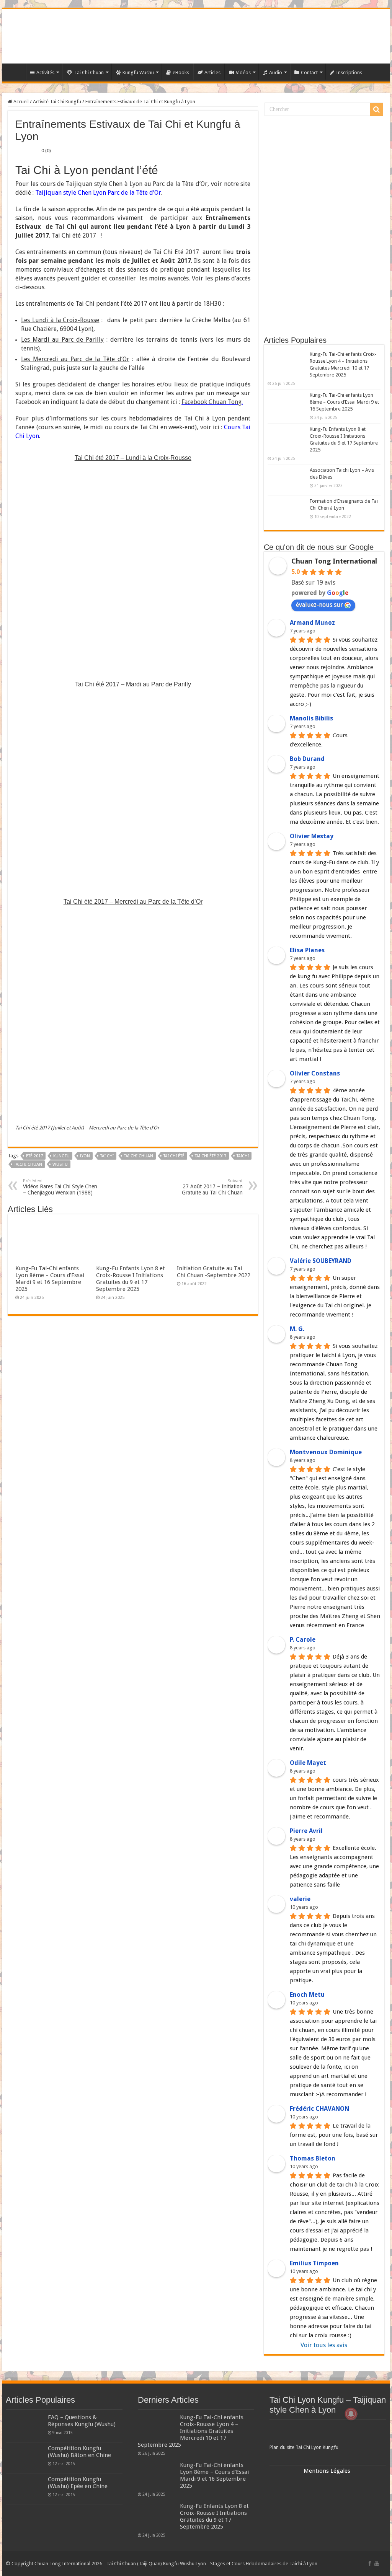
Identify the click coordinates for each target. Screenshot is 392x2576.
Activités (45, 73)
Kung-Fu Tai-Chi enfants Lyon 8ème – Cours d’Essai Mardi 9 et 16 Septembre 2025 (50, 1279)
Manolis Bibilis (311, 718)
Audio (276, 73)
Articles (212, 73)
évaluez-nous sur (319, 605)
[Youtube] (377, 2563)
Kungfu (61, 1156)
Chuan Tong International (334, 561)
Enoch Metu (307, 1995)
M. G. (297, 1329)
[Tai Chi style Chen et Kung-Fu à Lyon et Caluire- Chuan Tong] (196, 36)
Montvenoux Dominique (326, 1452)
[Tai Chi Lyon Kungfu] (328, 2433)
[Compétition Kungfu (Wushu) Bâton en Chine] (25, 2458)
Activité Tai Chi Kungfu (57, 102)
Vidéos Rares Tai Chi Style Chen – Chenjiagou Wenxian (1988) (60, 1187)
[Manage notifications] (351, 2414)
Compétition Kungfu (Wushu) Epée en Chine (78, 2483)
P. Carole (303, 1640)
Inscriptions (349, 73)
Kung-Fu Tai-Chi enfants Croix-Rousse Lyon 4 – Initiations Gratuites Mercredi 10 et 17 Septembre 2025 (191, 2431)
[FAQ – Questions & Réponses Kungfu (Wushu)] (25, 2427)
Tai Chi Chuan (89, 73)
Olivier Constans (315, 1073)
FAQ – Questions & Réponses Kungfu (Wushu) (82, 2421)
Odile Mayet (308, 1763)
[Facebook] (370, 2563)
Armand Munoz (312, 623)
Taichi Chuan (28, 1164)
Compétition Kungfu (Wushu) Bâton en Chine (79, 2452)
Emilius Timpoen (314, 2263)
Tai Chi (107, 1156)
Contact (309, 73)
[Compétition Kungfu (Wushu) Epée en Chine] (25, 2489)
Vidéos (243, 73)
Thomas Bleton (313, 2158)
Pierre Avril (306, 1831)
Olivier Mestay (312, 836)
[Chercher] (376, 109)
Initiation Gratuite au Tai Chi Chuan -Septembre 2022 (214, 1272)
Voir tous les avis (324, 2345)
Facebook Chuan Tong (212, 402)
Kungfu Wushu (138, 73)
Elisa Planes (307, 950)
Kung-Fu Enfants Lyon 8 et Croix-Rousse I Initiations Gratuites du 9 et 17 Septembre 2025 (131, 1279)
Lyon (85, 1156)
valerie (300, 1899)
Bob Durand (307, 759)
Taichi (243, 1156)
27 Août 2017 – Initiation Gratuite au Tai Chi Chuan (212, 1187)
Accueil (20, 102)
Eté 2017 (34, 1156)
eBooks (181, 73)
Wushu (60, 1164)
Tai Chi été (174, 1156)
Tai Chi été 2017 (211, 1156)
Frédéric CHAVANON (319, 2109)
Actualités (16, 72)
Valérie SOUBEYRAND (321, 1261)
